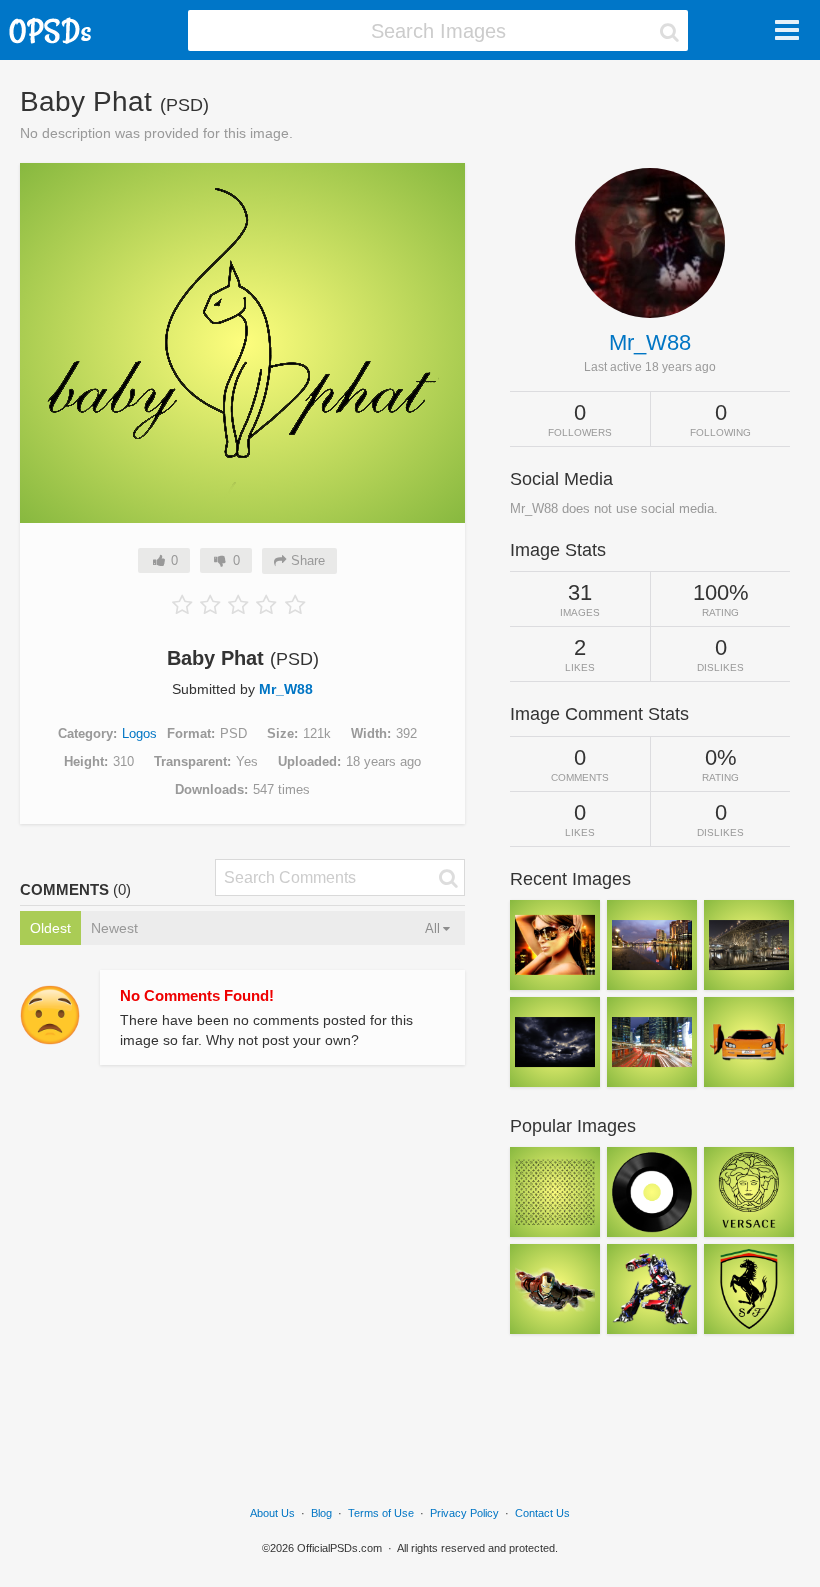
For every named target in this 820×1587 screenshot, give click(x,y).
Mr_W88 (286, 689)
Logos (139, 733)
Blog (321, 1513)
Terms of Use (381, 1513)
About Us (272, 1513)
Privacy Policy (464, 1513)
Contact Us (542, 1513)
